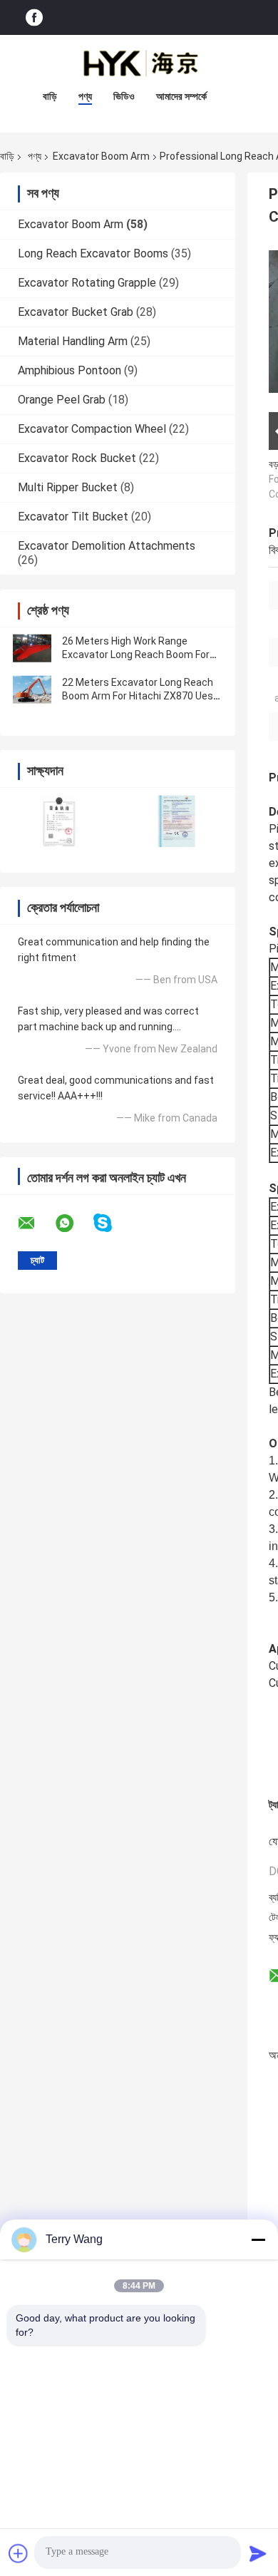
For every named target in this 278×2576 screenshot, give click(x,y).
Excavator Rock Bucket (77, 458)
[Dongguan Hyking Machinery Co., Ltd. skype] (112, 1223)
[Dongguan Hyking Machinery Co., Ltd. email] (36, 1223)
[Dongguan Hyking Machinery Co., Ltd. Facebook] (34, 17)
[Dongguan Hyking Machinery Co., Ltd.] (139, 63)
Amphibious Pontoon (69, 370)
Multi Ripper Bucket (68, 487)
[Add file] (19, 2553)
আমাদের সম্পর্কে (181, 96)
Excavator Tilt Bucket (73, 517)
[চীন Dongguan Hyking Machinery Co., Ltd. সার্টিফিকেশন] (59, 821)
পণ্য (85, 96)
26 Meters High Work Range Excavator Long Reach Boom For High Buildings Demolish (136, 655)
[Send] (258, 2553)
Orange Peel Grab (62, 400)
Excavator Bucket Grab (76, 312)
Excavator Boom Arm (101, 156)
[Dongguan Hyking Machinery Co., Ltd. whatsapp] (73, 1223)
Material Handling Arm (73, 341)
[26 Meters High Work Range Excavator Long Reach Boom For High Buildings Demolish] (32, 648)
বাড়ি (50, 96)
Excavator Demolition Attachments (107, 546)
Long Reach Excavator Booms (93, 253)
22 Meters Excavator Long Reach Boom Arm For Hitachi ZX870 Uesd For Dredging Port (140, 696)
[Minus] (258, 2239)
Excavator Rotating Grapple (87, 283)
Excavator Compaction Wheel (92, 429)
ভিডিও (124, 96)
